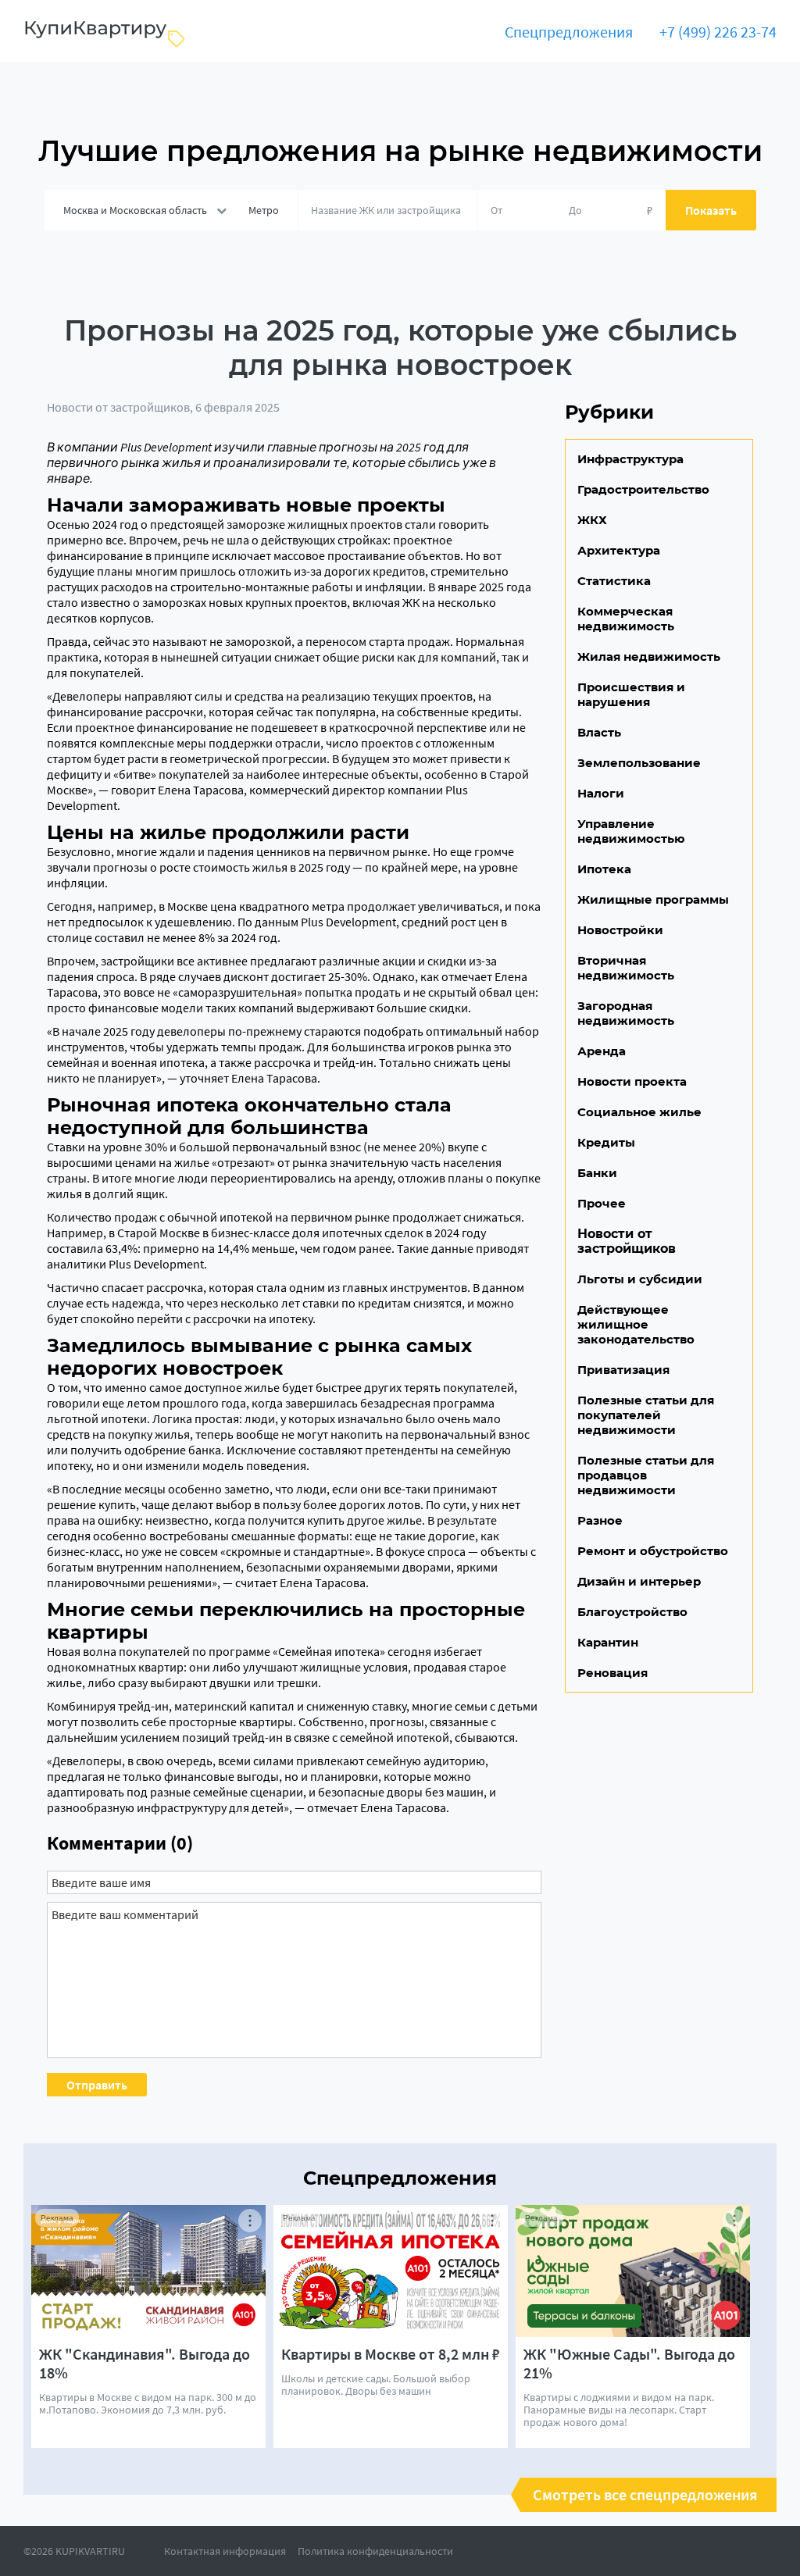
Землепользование (639, 763)
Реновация (612, 1673)
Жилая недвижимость (649, 656)
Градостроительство (643, 489)
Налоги (601, 793)
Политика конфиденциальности (375, 2551)
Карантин (608, 1642)
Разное (600, 1520)
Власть (599, 732)
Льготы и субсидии (640, 1279)
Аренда (602, 1051)
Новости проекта (632, 1081)
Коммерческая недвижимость (626, 619)
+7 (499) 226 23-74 (718, 32)
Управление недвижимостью (631, 831)
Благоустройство (632, 1612)
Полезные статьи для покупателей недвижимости (646, 1415)
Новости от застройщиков (118, 407)
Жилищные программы (653, 899)
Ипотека (604, 869)
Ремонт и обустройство (653, 1551)
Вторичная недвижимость (626, 968)
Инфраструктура (630, 459)
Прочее (602, 1203)
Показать (711, 210)
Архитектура (619, 550)
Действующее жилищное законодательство (636, 1324)
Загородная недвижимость (626, 1013)
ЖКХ (592, 520)
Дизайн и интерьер (639, 1581)
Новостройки (620, 930)
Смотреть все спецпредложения (645, 2495)
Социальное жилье (639, 1112)
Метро (264, 210)
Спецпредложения (569, 32)
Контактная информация (225, 2551)
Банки (597, 1173)
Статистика (614, 581)
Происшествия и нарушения (631, 694)
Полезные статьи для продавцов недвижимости (646, 1475)
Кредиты (606, 1142)
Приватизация (623, 1370)
